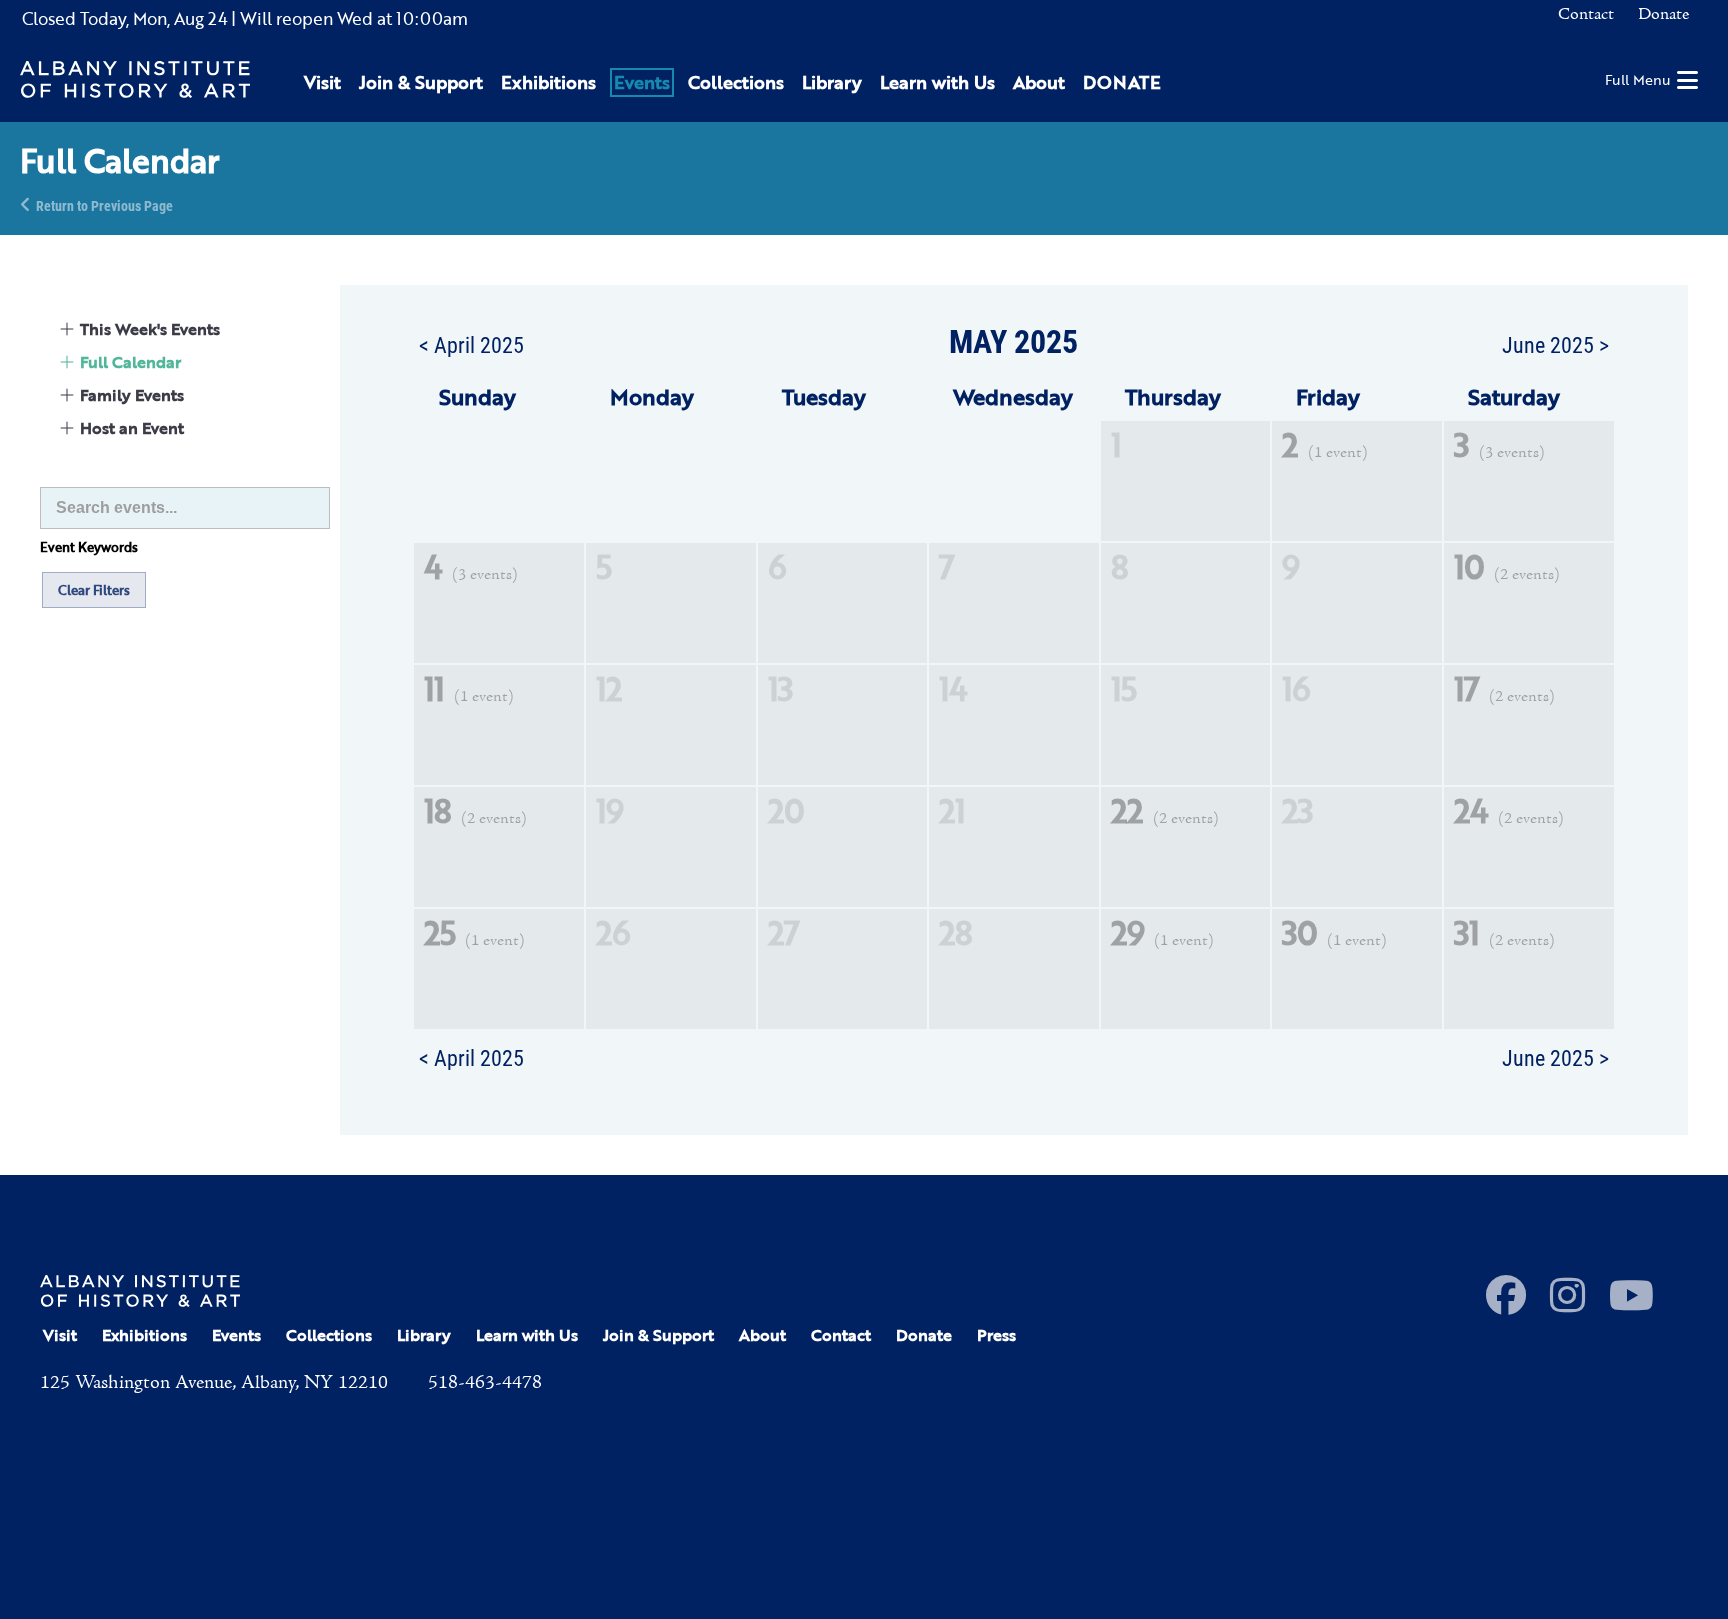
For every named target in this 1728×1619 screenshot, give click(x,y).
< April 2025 (471, 344)
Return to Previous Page (104, 204)
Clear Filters (94, 590)
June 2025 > (1555, 344)
